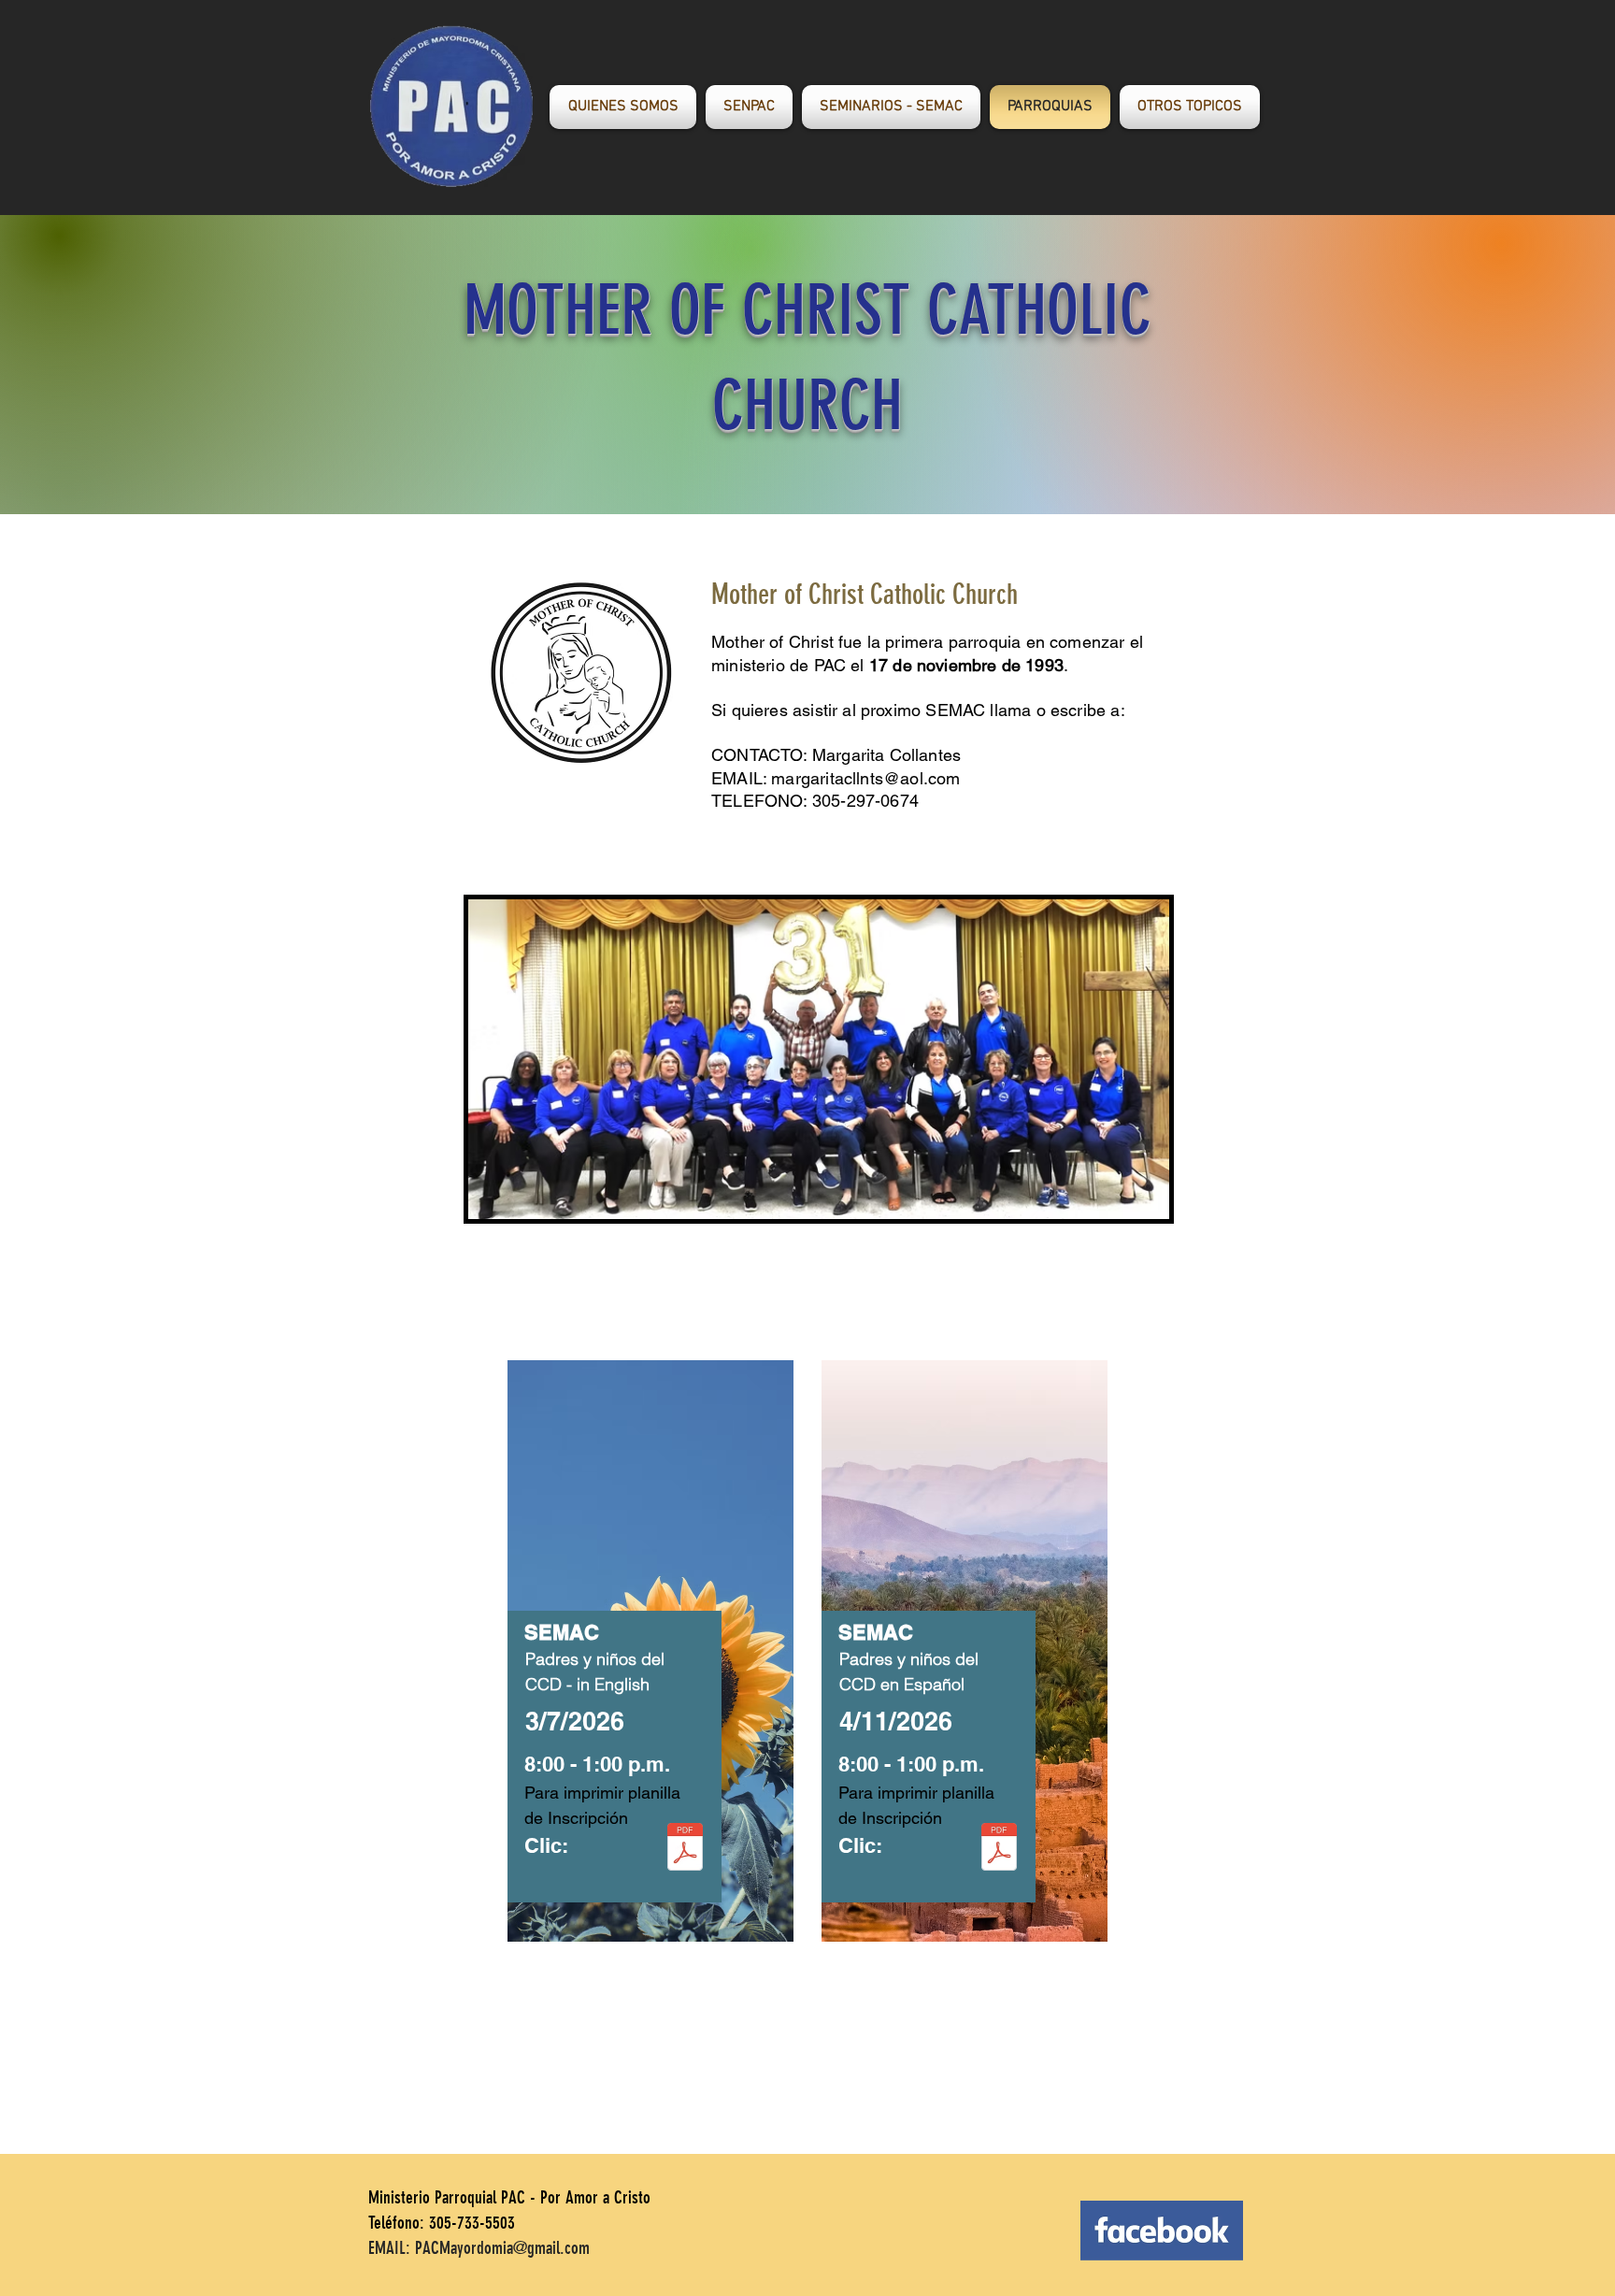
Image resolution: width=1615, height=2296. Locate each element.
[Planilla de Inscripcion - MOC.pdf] (685, 1849)
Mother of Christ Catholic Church (865, 595)
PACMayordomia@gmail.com (502, 2248)
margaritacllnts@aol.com (865, 778)
